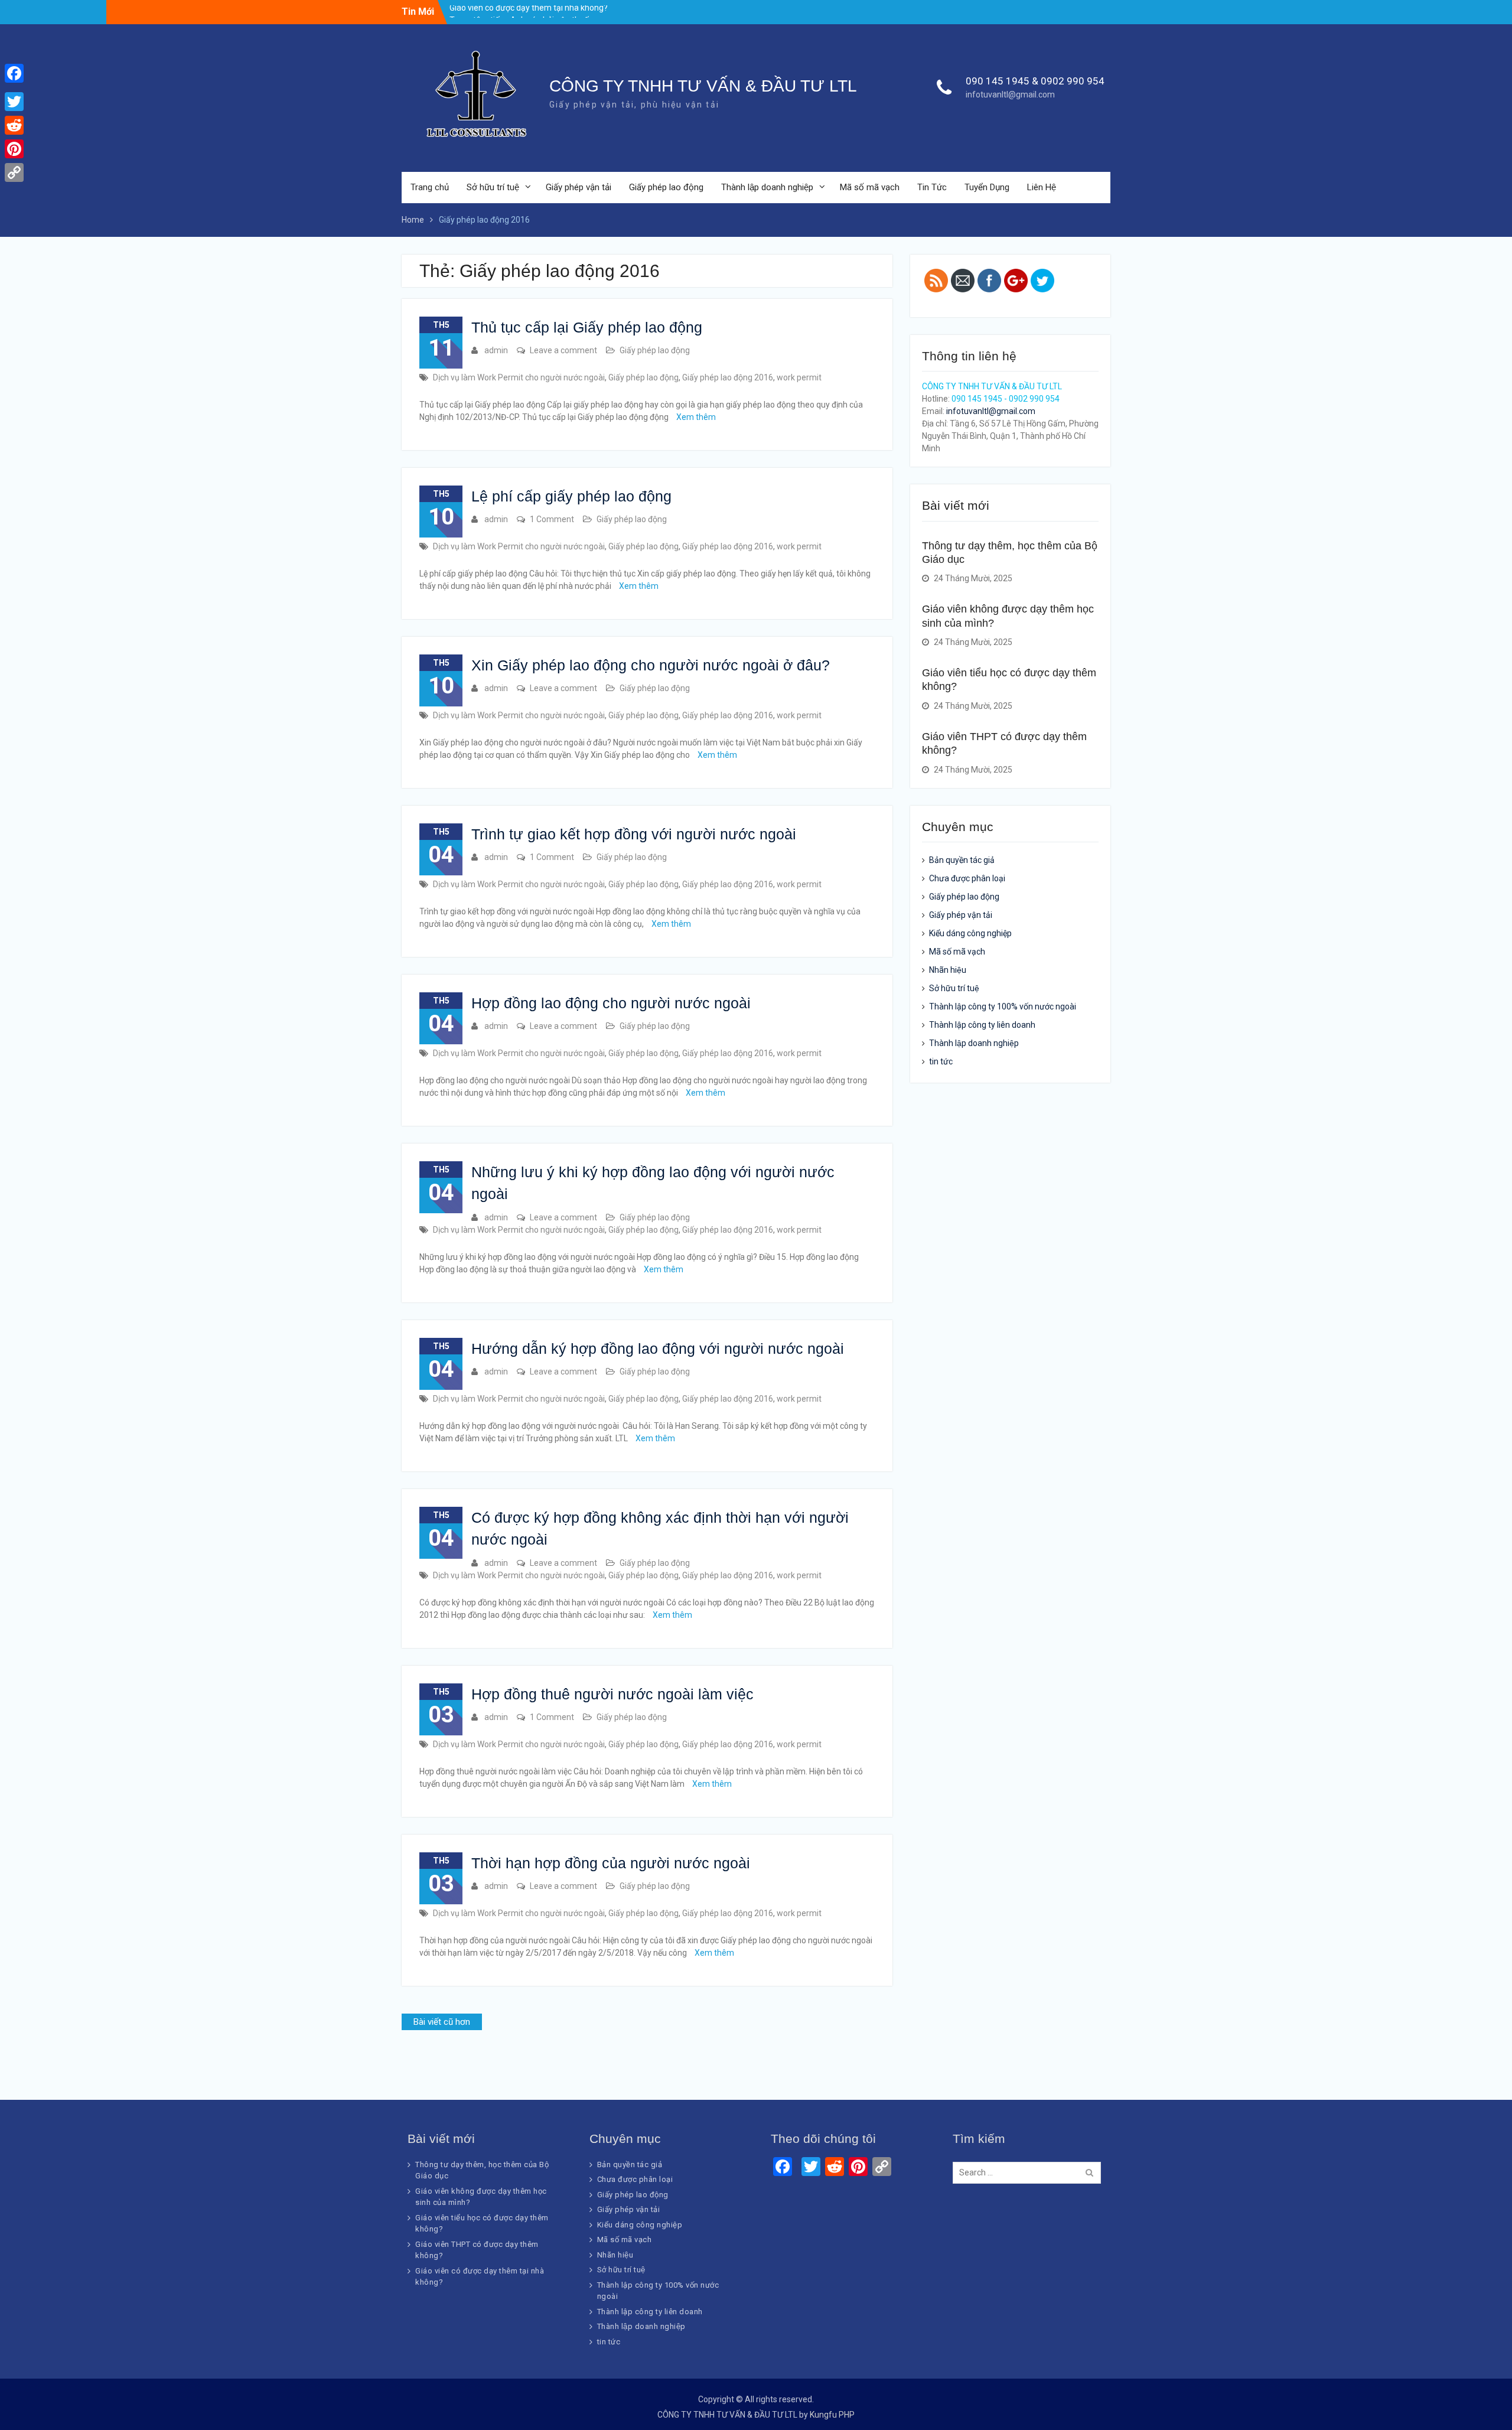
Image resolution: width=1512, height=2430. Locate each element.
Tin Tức (932, 187)
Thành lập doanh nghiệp (767, 187)
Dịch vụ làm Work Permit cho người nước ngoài (519, 377)
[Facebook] (14, 73)
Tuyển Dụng (987, 187)
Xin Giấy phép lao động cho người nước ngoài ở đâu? (651, 665)
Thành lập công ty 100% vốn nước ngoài (1003, 1006)
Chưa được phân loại (967, 878)
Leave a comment (563, 350)
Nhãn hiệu (948, 970)
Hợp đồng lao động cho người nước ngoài (611, 1003)
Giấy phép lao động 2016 (728, 377)
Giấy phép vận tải (579, 187)
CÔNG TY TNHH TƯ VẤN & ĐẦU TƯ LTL (703, 86)
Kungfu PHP (832, 2415)
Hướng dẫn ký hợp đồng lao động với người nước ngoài (658, 1348)
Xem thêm (696, 417)
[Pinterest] (14, 149)
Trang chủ (430, 187)
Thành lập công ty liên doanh (982, 1025)
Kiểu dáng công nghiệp (970, 933)
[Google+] (14, 87)
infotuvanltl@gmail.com (1010, 95)
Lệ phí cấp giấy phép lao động (571, 496)
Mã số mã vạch (870, 187)
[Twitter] (14, 102)
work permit (799, 377)
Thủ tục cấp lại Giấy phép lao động (587, 327)
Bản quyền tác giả (962, 860)
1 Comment (552, 519)
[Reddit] (14, 125)
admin (496, 350)
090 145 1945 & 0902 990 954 (1035, 81)
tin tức (941, 1061)
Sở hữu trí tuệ (493, 187)
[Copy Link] (14, 172)
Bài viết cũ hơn (442, 2022)
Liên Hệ (1042, 187)
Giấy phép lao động (666, 187)
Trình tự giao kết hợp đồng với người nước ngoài (634, 834)
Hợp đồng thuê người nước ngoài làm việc (612, 1694)
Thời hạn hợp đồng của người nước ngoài (611, 1863)
